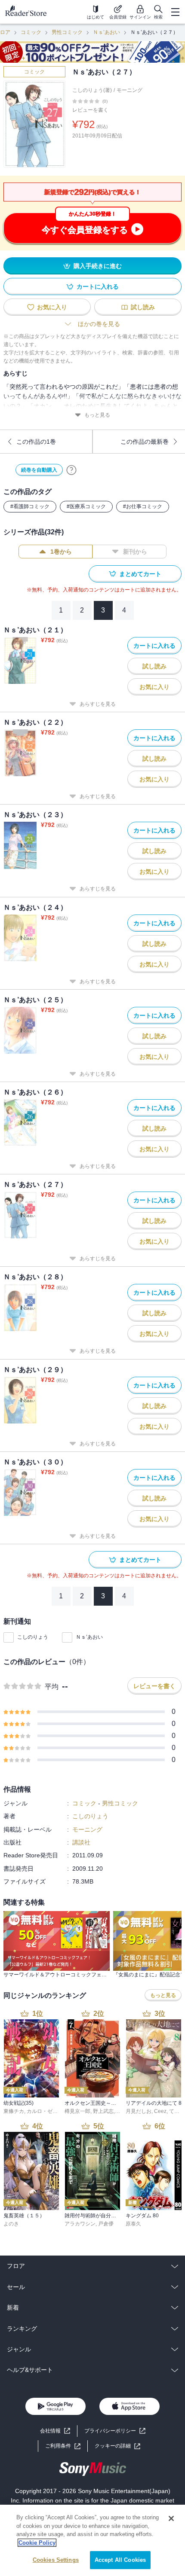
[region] (92, 2540)
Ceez (160, 2111)
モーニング (129, 90)
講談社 (81, 1842)
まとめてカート (140, 574)
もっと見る (97, 415)
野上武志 (103, 2111)
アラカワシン (80, 2224)
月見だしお (139, 2111)
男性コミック (67, 32)
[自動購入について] (71, 470)
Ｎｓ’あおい (106, 32)
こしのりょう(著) (92, 90)
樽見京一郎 (77, 2111)
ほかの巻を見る (99, 324)
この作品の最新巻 (145, 442)
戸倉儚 (106, 2224)
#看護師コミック (30, 506)
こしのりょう (33, 1637)
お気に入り (52, 307)
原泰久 (133, 2224)
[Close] (171, 2518)
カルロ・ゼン (42, 2111)
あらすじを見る (98, 704)
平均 (52, 1687)
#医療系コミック (86, 506)
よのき (11, 2224)
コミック (31, 32)
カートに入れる (98, 287)
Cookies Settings (56, 2560)
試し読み (143, 307)
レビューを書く (90, 110)
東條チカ (14, 2111)
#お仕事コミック (143, 506)
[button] (117, 2446)
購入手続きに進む (98, 266)
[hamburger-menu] (175, 12)
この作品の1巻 (36, 442)
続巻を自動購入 (39, 470)
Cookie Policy (37, 2543)
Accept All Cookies (120, 2560)
